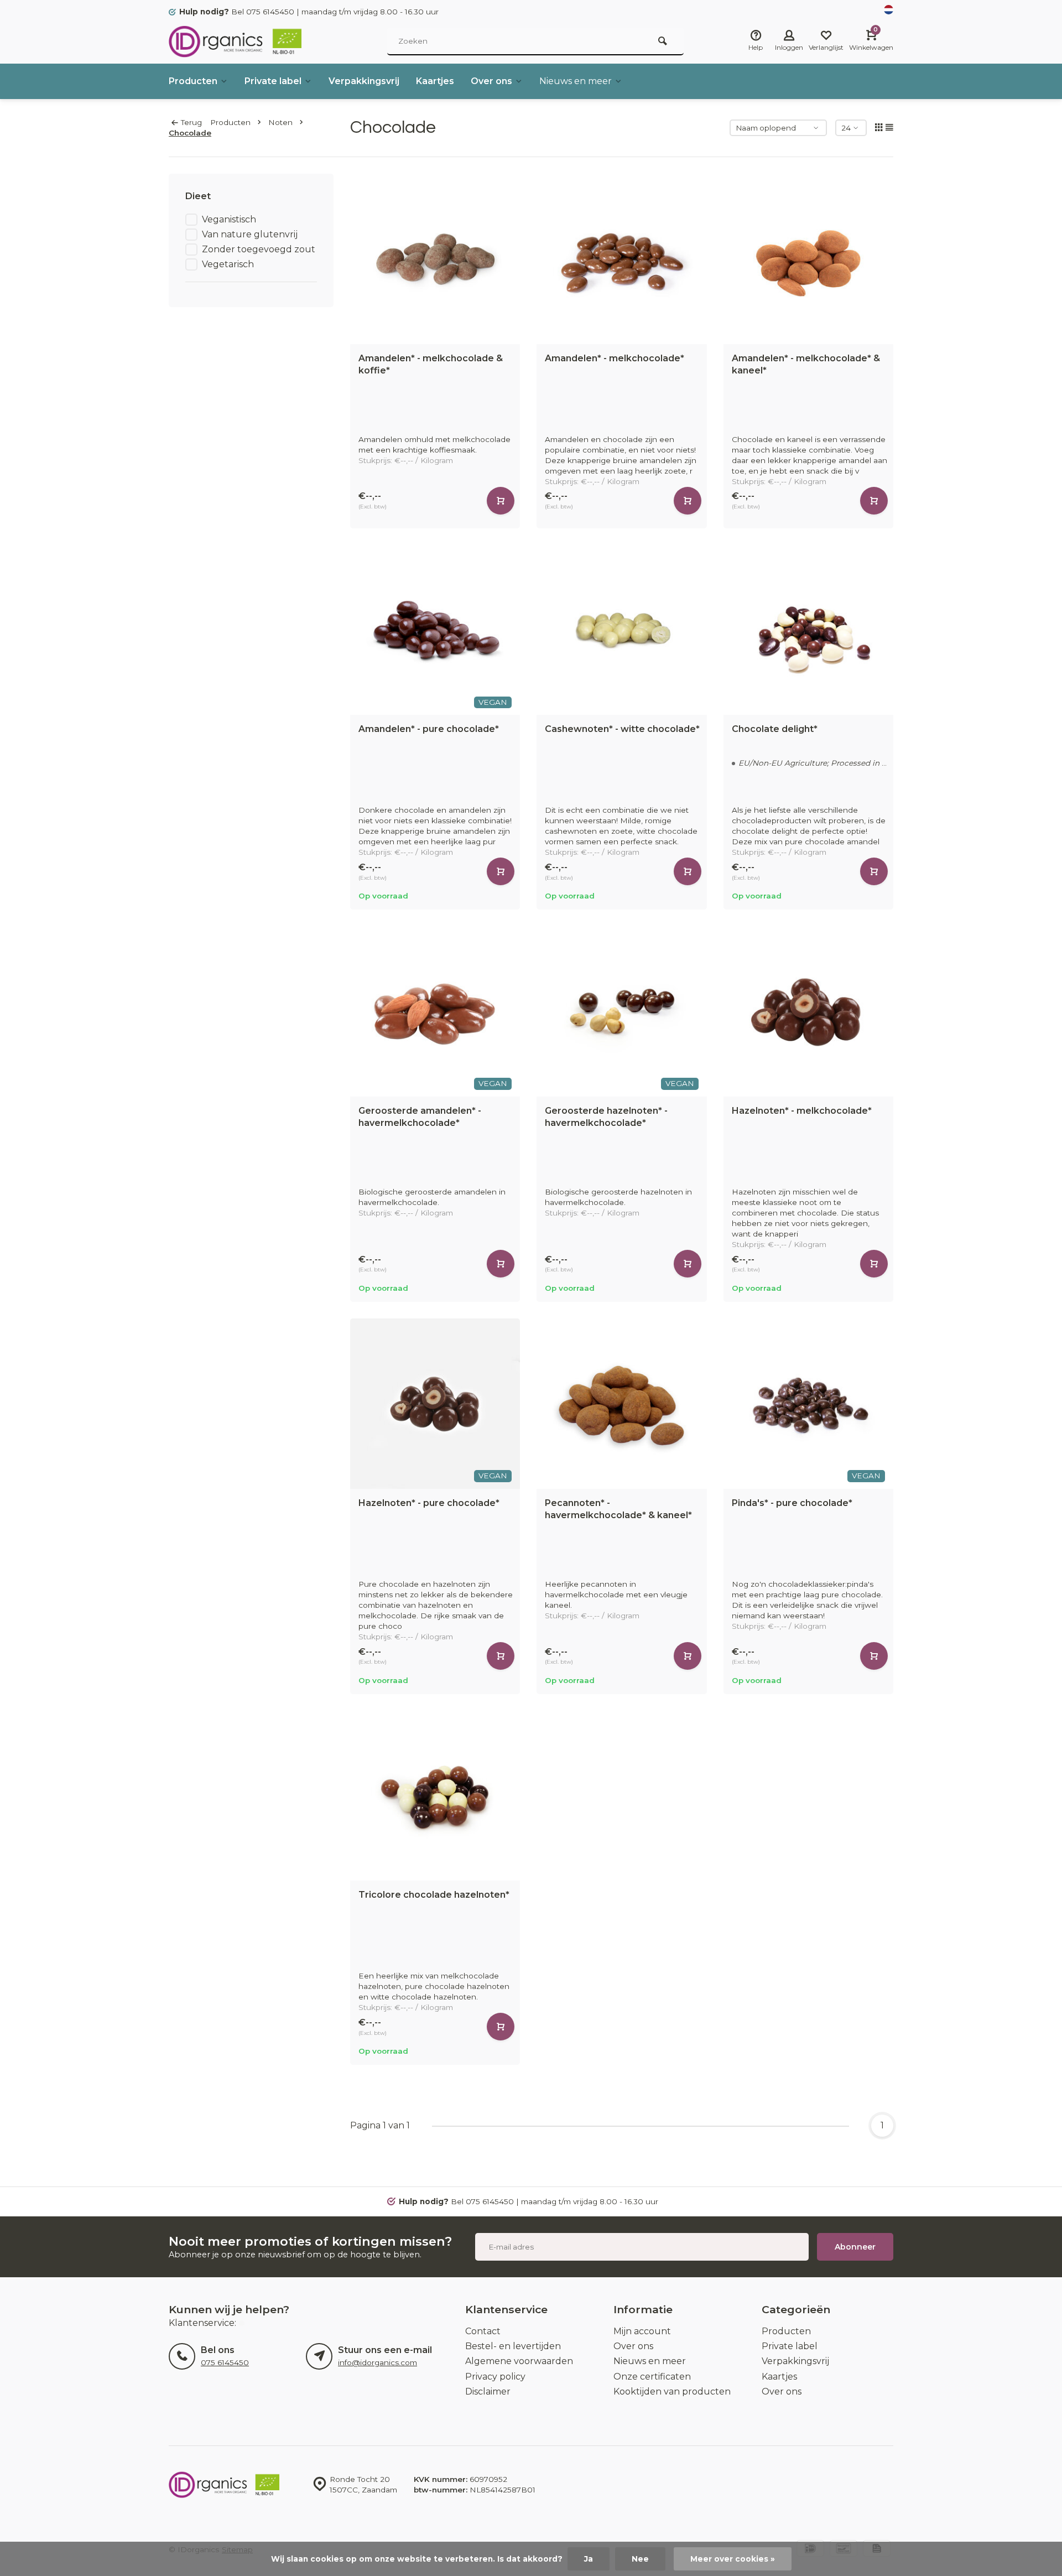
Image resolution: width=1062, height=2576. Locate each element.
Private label (273, 81)
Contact (483, 2331)
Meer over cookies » (733, 2559)
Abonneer (855, 2247)
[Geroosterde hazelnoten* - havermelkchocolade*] (622, 1011)
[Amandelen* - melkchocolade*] (622, 259)
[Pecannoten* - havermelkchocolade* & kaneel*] (622, 1404)
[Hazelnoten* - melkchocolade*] (809, 1011)
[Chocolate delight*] (809, 630)
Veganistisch (229, 219)
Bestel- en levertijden (513, 2346)
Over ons (491, 81)
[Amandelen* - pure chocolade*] (435, 630)
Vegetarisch (228, 264)
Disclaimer (488, 2391)
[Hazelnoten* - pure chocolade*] (435, 1404)
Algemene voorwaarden (519, 2361)
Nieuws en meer (576, 81)
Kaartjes (435, 81)
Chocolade (190, 133)
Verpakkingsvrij (364, 81)
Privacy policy (495, 2377)
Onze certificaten (652, 2377)
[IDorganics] (235, 41)
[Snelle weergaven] (501, 501)
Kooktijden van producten (672, 2391)
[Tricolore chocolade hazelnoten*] (435, 1796)
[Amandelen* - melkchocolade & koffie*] (435, 259)
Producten (193, 81)
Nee (640, 2559)
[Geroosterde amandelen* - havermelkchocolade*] (435, 1011)
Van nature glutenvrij (250, 234)
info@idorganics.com (378, 2362)
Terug (191, 122)
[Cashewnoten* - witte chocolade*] (622, 630)
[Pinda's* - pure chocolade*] (809, 1404)
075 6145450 (225, 2362)
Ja (589, 2559)
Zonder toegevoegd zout (259, 249)
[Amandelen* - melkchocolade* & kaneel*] (809, 259)
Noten (280, 122)
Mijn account (642, 2331)
